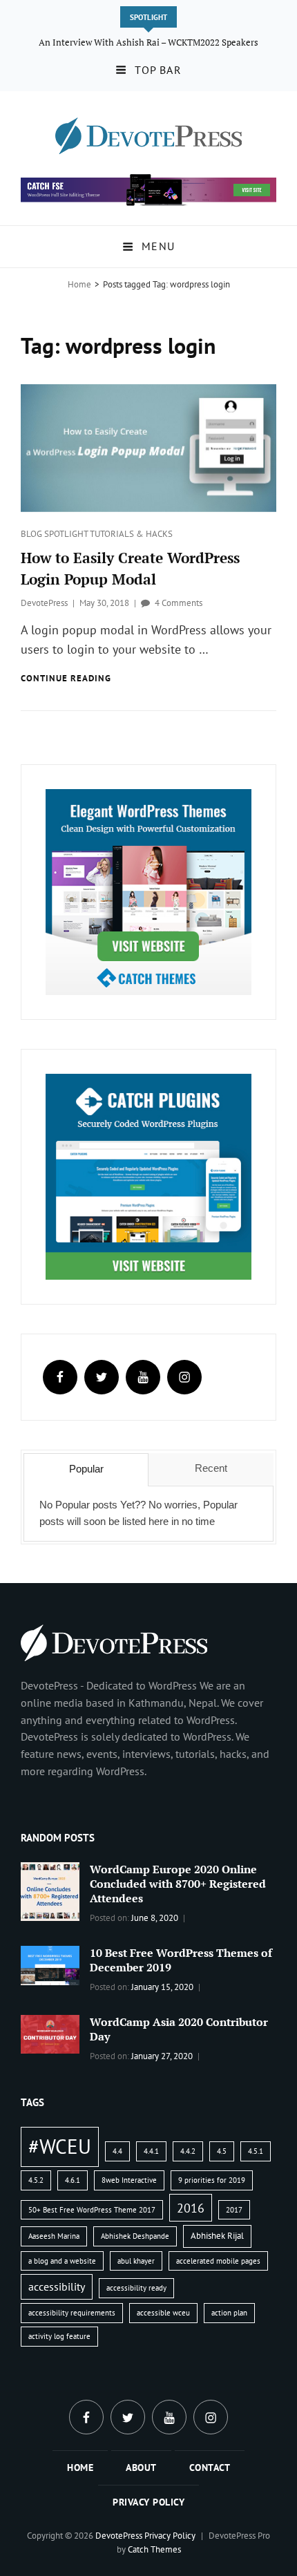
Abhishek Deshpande (135, 2236)
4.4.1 (151, 2151)
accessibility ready (136, 2288)
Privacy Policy (148, 2502)
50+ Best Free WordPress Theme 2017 (92, 2210)
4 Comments (179, 603)
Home (79, 284)
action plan (229, 2313)
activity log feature (59, 2336)
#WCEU (60, 2146)
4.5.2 (36, 2180)
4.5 (222, 2151)
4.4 (117, 2151)
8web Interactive (129, 2180)
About (141, 2468)
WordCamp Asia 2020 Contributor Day (179, 2029)
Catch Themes (154, 2549)
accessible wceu (163, 2313)
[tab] (86, 1470)
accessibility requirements (72, 2313)
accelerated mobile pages (218, 2261)
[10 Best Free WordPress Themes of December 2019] (50, 1964)
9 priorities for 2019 (212, 2180)
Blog (32, 534)
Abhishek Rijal (217, 2236)
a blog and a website (62, 2261)
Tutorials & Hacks (131, 534)
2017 (234, 2210)
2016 (191, 2208)
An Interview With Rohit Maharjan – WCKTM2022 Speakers (149, 42)
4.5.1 (256, 2151)
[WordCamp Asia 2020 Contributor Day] (50, 2033)
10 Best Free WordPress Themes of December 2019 (181, 1960)
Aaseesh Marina (54, 2236)
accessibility (57, 2286)
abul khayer (136, 2261)
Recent (211, 1468)
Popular (86, 1469)
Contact (210, 2468)
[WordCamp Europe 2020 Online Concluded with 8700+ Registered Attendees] (50, 1891)
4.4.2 (188, 2151)
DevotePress (44, 603)
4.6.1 (73, 2180)
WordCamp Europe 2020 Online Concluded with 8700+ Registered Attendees (178, 1884)
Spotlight (67, 534)
